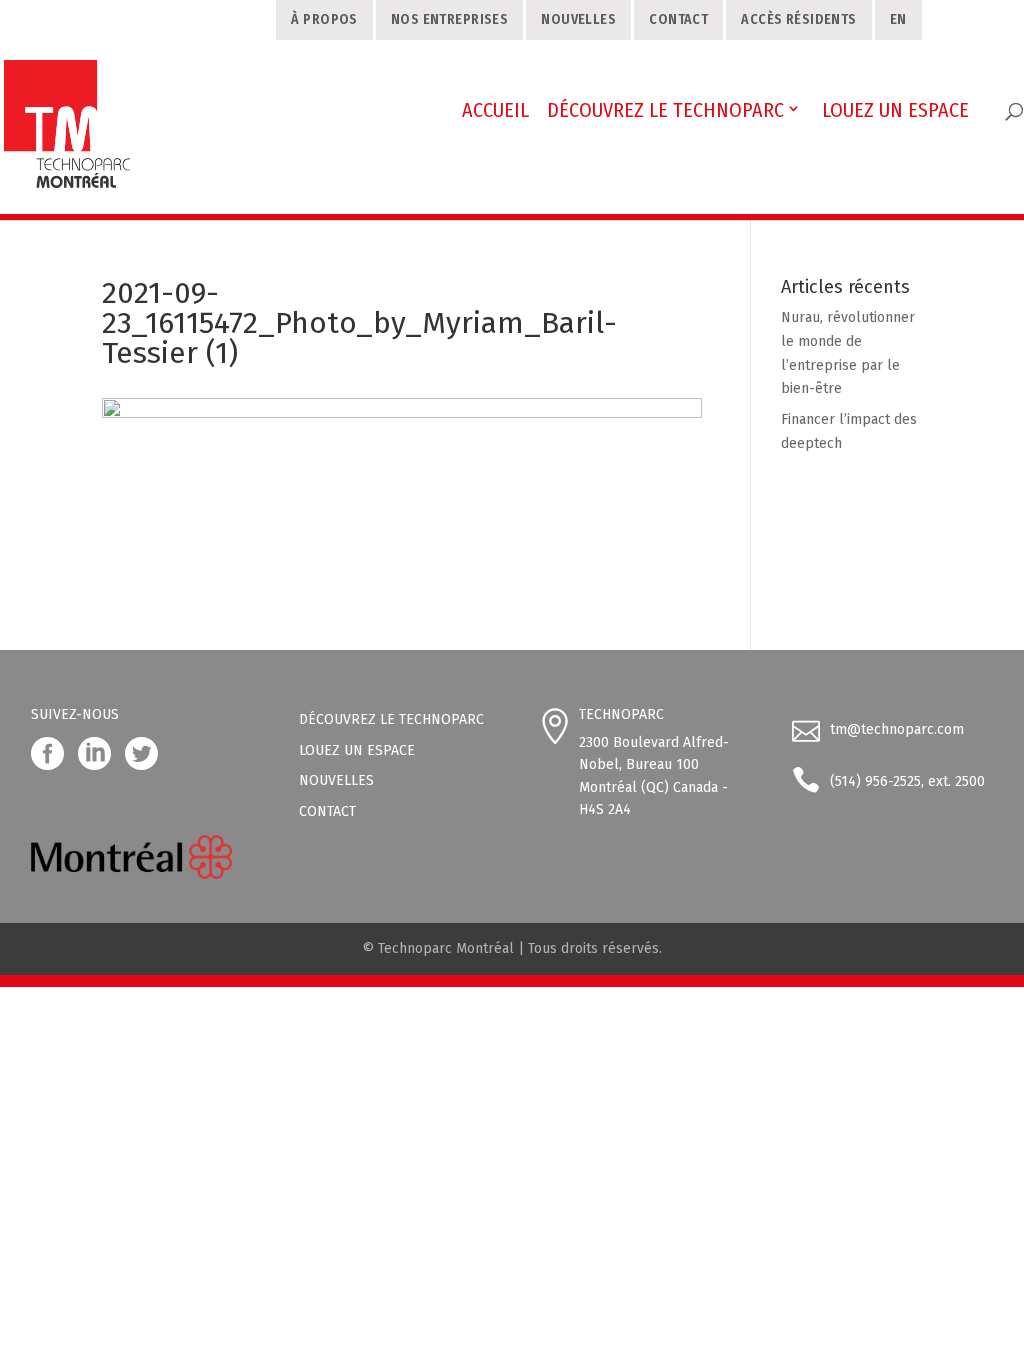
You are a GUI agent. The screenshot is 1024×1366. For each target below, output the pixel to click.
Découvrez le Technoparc (391, 719)
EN (898, 19)
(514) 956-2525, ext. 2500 (907, 781)
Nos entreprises (449, 19)
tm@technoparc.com (897, 729)
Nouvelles (578, 19)
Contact (678, 19)
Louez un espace (357, 750)
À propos (324, 19)
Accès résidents (798, 19)
